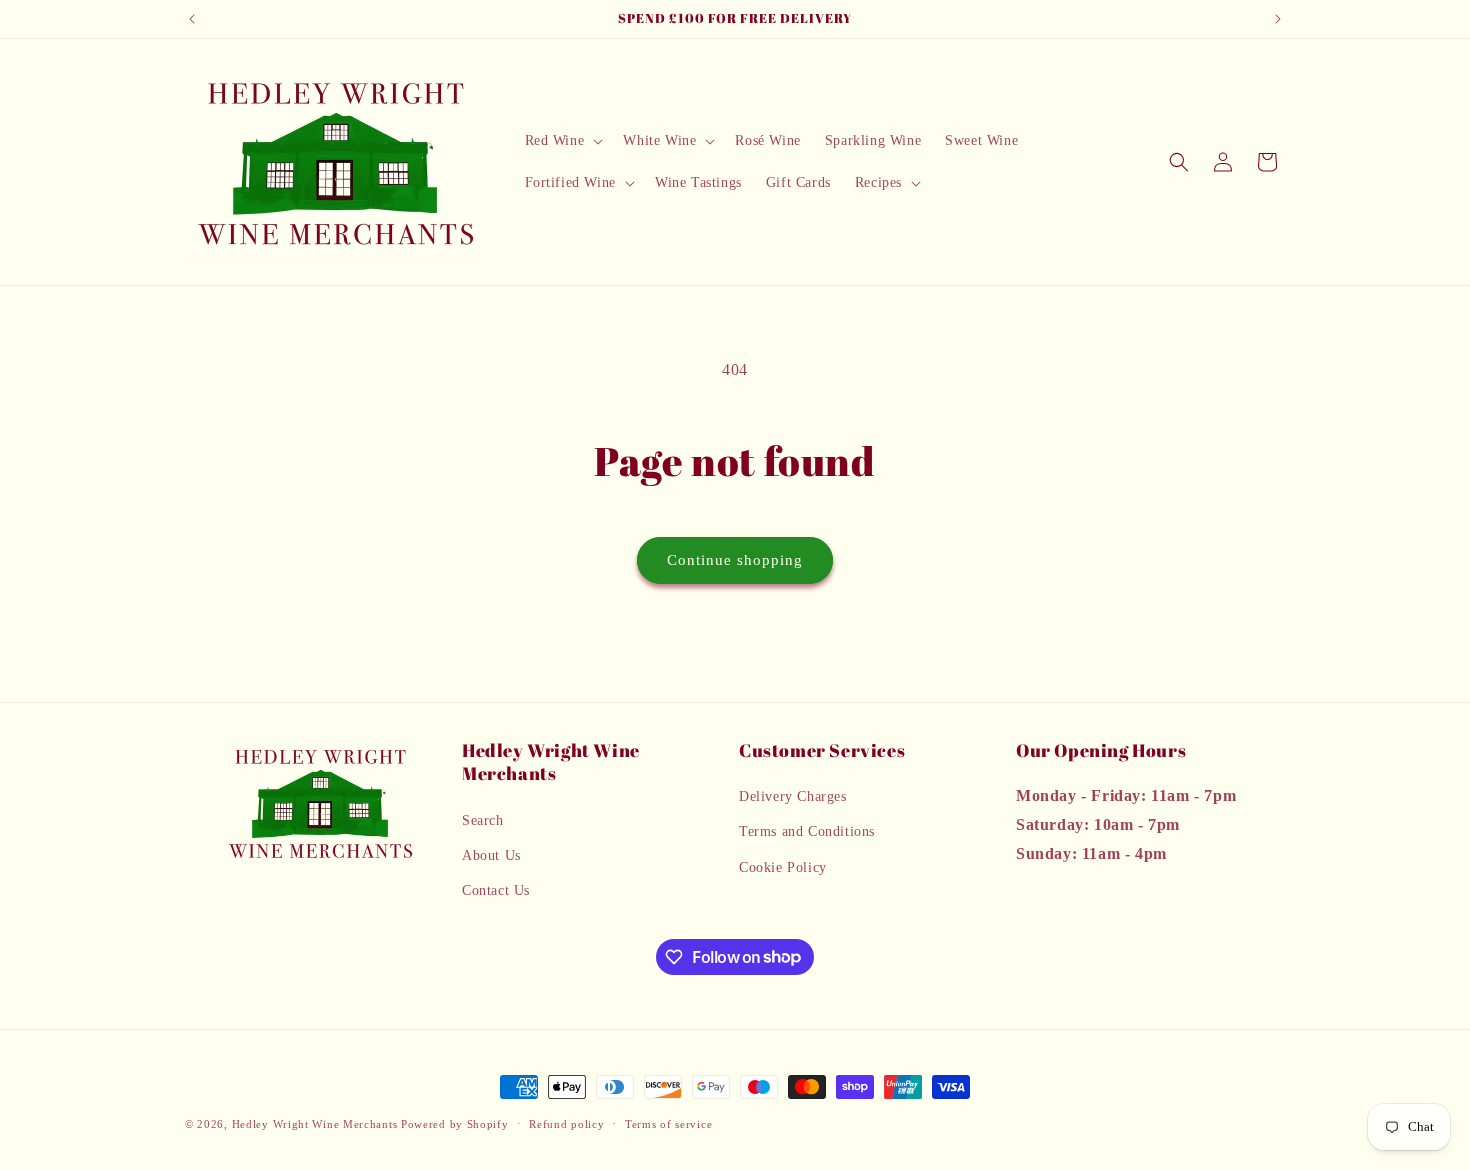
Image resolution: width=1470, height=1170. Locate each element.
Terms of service (668, 1123)
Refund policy (566, 1123)
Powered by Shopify (455, 1124)
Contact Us (496, 890)
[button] (562, 141)
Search (483, 820)
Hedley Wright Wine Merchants (315, 1124)
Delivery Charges (793, 797)
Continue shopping (735, 560)
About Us (491, 855)
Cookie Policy (783, 867)
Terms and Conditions (807, 832)
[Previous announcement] (192, 19)
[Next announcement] (1278, 19)
